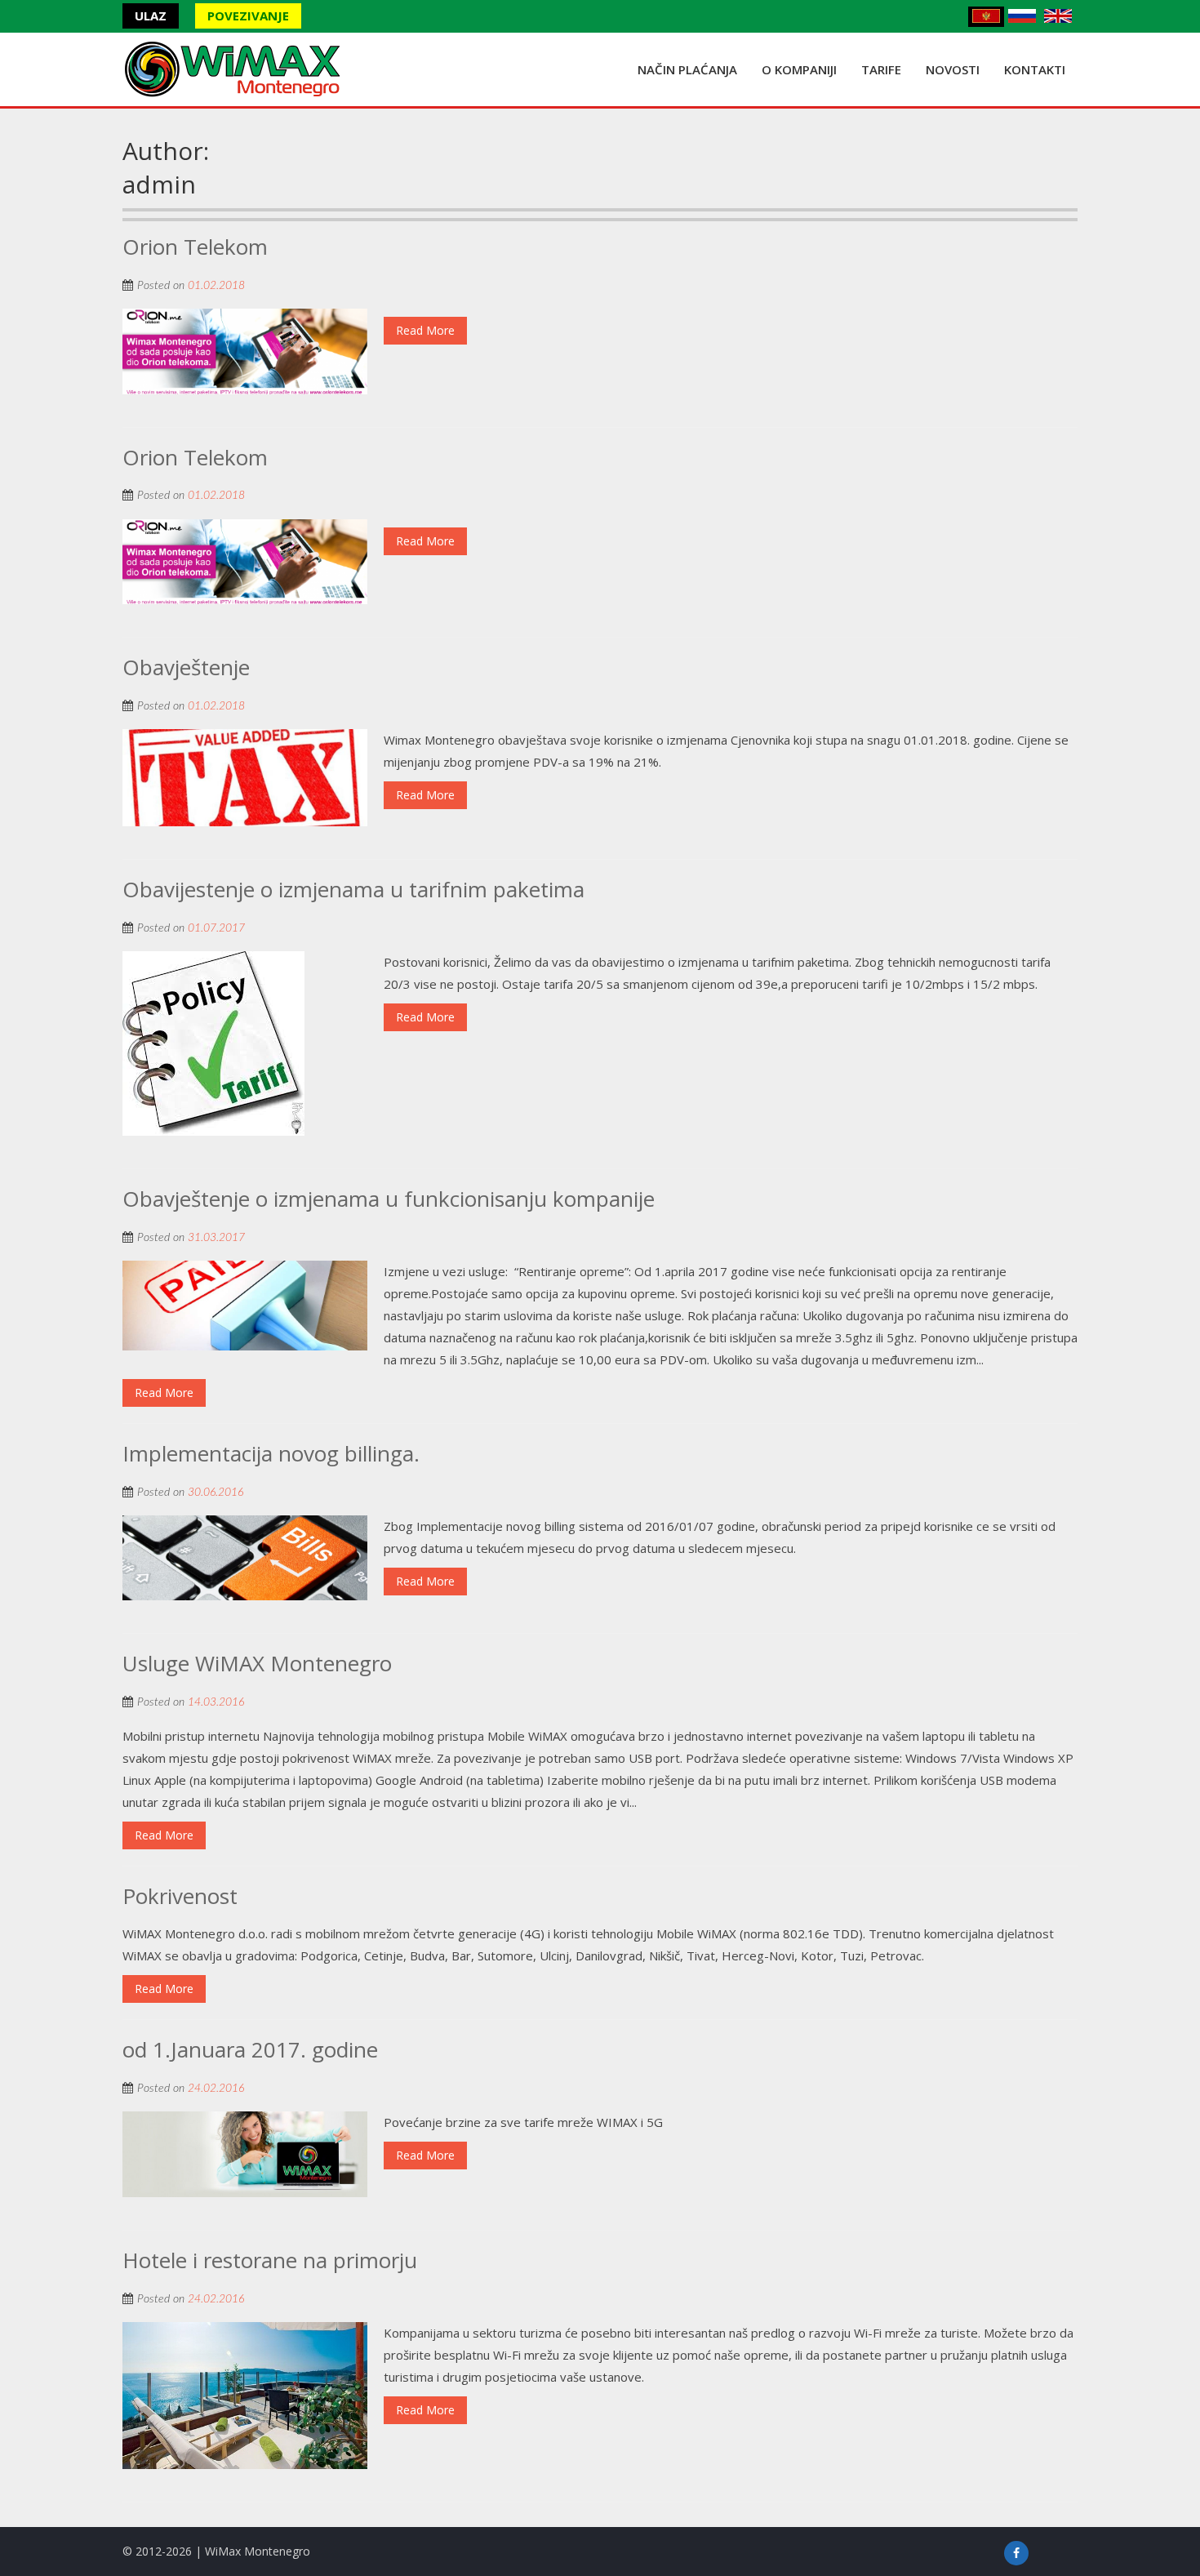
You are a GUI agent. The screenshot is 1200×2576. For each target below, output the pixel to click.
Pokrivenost (180, 1896)
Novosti (953, 69)
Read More (425, 330)
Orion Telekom (195, 247)
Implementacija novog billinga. (271, 1453)
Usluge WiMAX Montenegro (257, 1663)
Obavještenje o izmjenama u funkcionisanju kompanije (389, 1199)
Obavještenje (186, 667)
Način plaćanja (687, 69)
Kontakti (1035, 69)
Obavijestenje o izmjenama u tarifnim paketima (353, 889)
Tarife (881, 69)
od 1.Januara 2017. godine (250, 2049)
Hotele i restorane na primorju (270, 2260)
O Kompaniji (799, 69)
